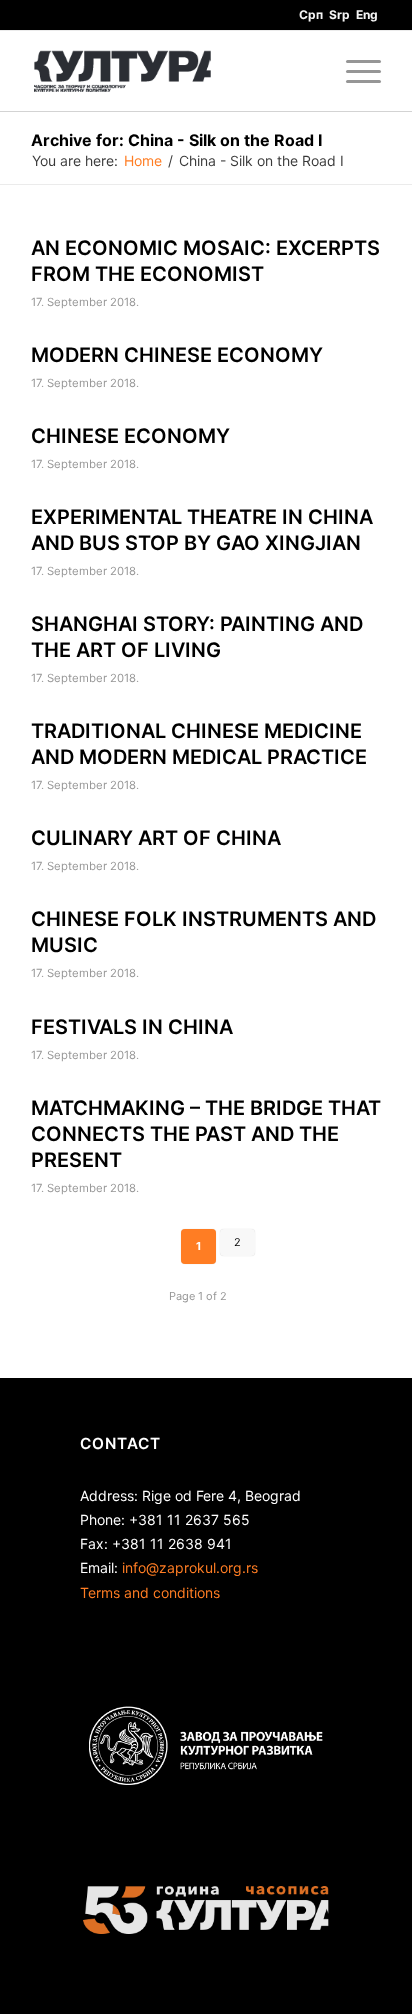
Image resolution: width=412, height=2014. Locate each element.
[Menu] (353, 71)
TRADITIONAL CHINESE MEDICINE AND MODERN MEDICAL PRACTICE (199, 744)
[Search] (306, 71)
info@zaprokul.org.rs (190, 1567)
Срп (311, 14)
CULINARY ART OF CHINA (156, 838)
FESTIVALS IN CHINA (132, 1027)
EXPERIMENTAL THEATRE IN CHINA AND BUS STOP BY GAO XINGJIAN (202, 530)
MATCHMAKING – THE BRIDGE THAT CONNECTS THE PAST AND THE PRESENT (206, 1134)
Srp (339, 14)
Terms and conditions (150, 1592)
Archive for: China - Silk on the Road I (176, 140)
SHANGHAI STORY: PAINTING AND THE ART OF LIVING (197, 637)
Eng (367, 14)
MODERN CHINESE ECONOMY (177, 355)
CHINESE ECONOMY (130, 436)
